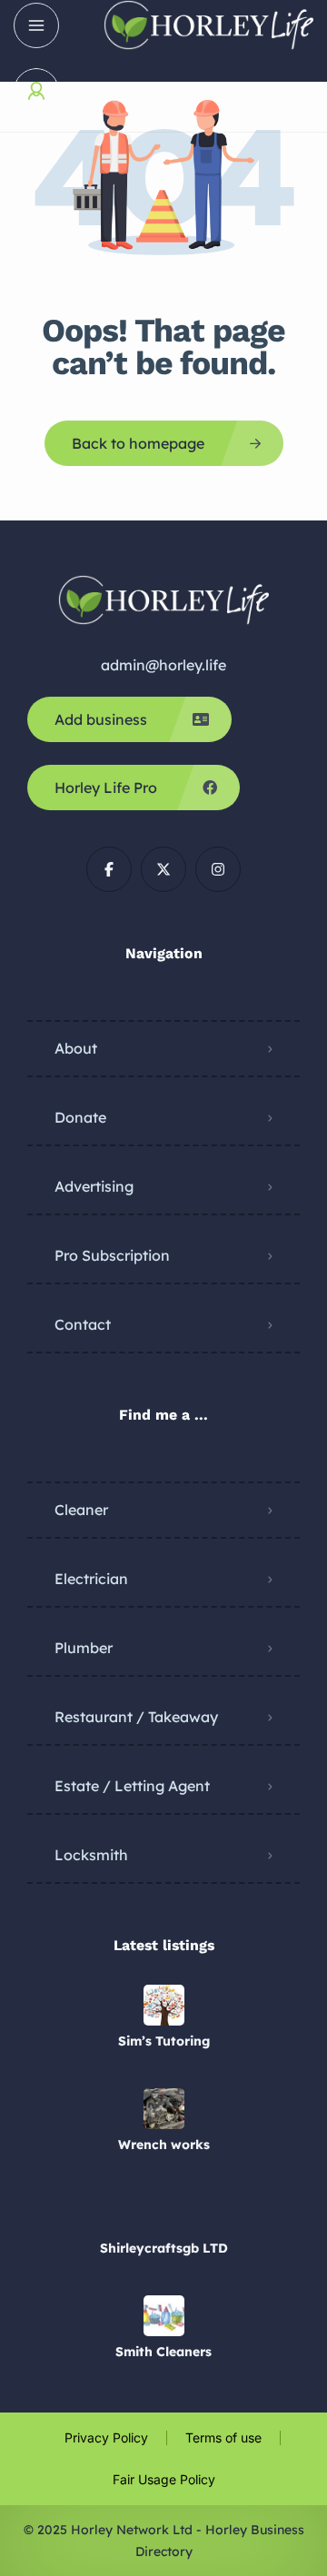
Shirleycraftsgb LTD (164, 2248)
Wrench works (164, 2145)
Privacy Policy (106, 2437)
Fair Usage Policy (164, 2479)
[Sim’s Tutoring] (164, 2005)
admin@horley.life (163, 665)
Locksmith (91, 1855)
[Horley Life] (208, 25)
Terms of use (223, 2437)
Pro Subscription (112, 1255)
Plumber (84, 1648)
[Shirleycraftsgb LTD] (164, 2212)
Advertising (94, 1186)
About (76, 1048)
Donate (80, 1117)
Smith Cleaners (163, 2352)
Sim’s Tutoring (164, 2041)
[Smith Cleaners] (164, 2316)
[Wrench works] (164, 2109)
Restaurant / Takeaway (136, 1717)
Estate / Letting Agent (132, 1786)
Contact (83, 1324)
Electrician (91, 1579)
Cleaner (81, 1510)
